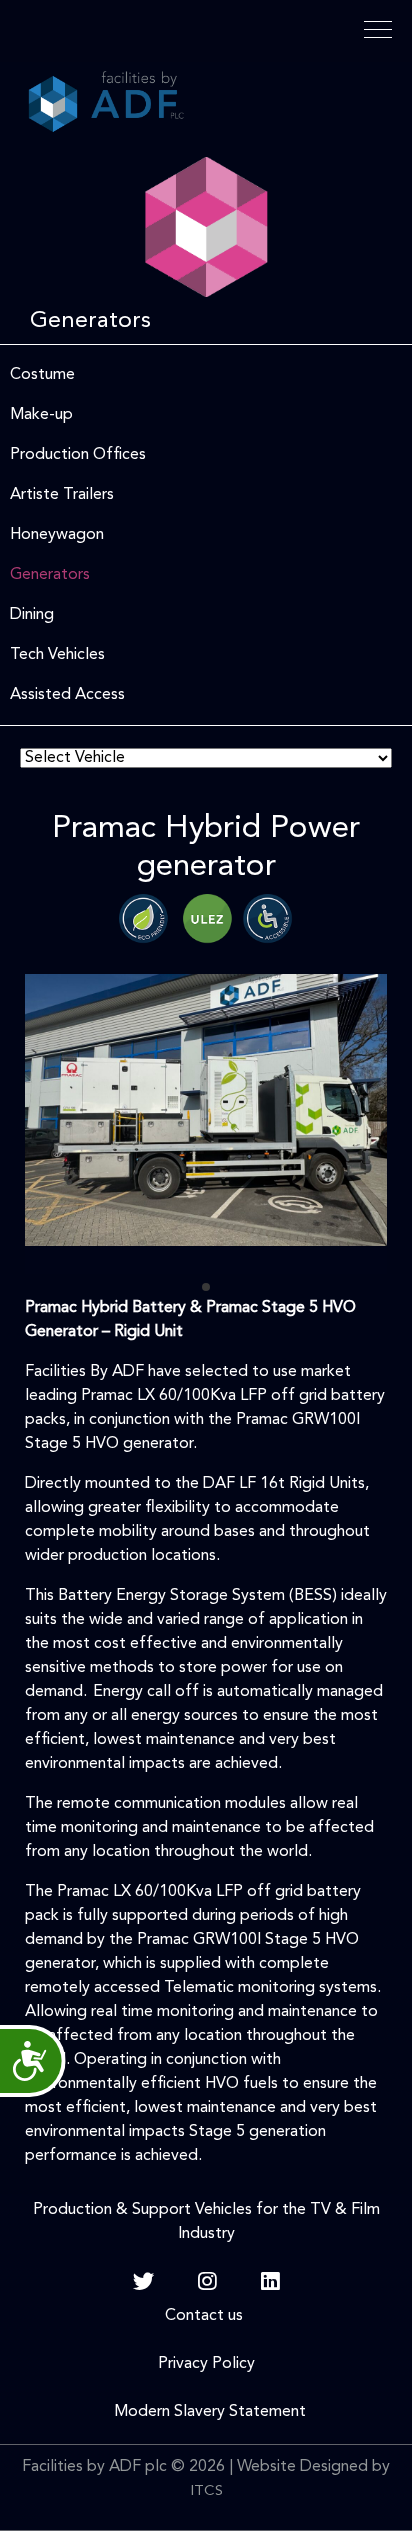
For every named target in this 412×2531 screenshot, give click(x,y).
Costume (42, 375)
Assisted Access (67, 695)
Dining (32, 615)
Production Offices (78, 455)
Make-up (41, 415)
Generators (50, 575)
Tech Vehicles (57, 655)
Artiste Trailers (62, 495)
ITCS (206, 2491)
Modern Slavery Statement (206, 2412)
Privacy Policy (206, 2364)
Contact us (206, 2316)
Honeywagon (57, 535)
